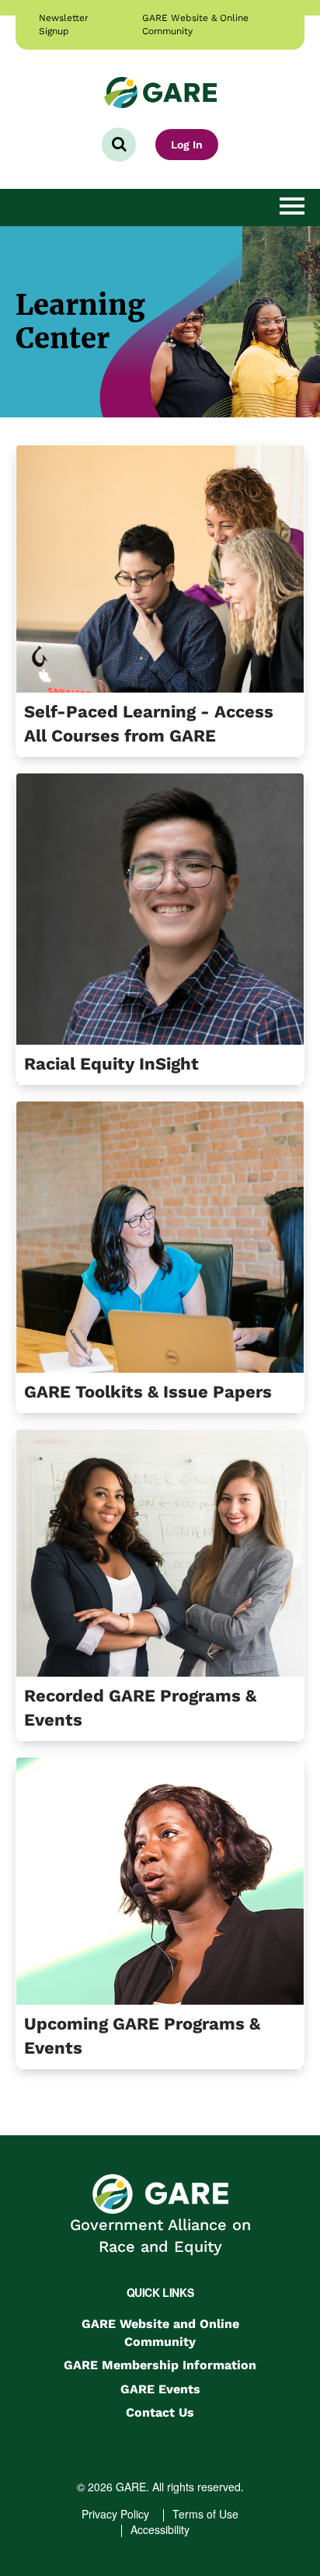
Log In (187, 145)
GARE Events (160, 2389)
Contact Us (160, 2412)
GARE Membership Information (160, 2365)
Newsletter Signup (64, 24)
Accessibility (160, 2529)
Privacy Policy (115, 2514)
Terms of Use (205, 2514)
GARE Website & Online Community (195, 24)
